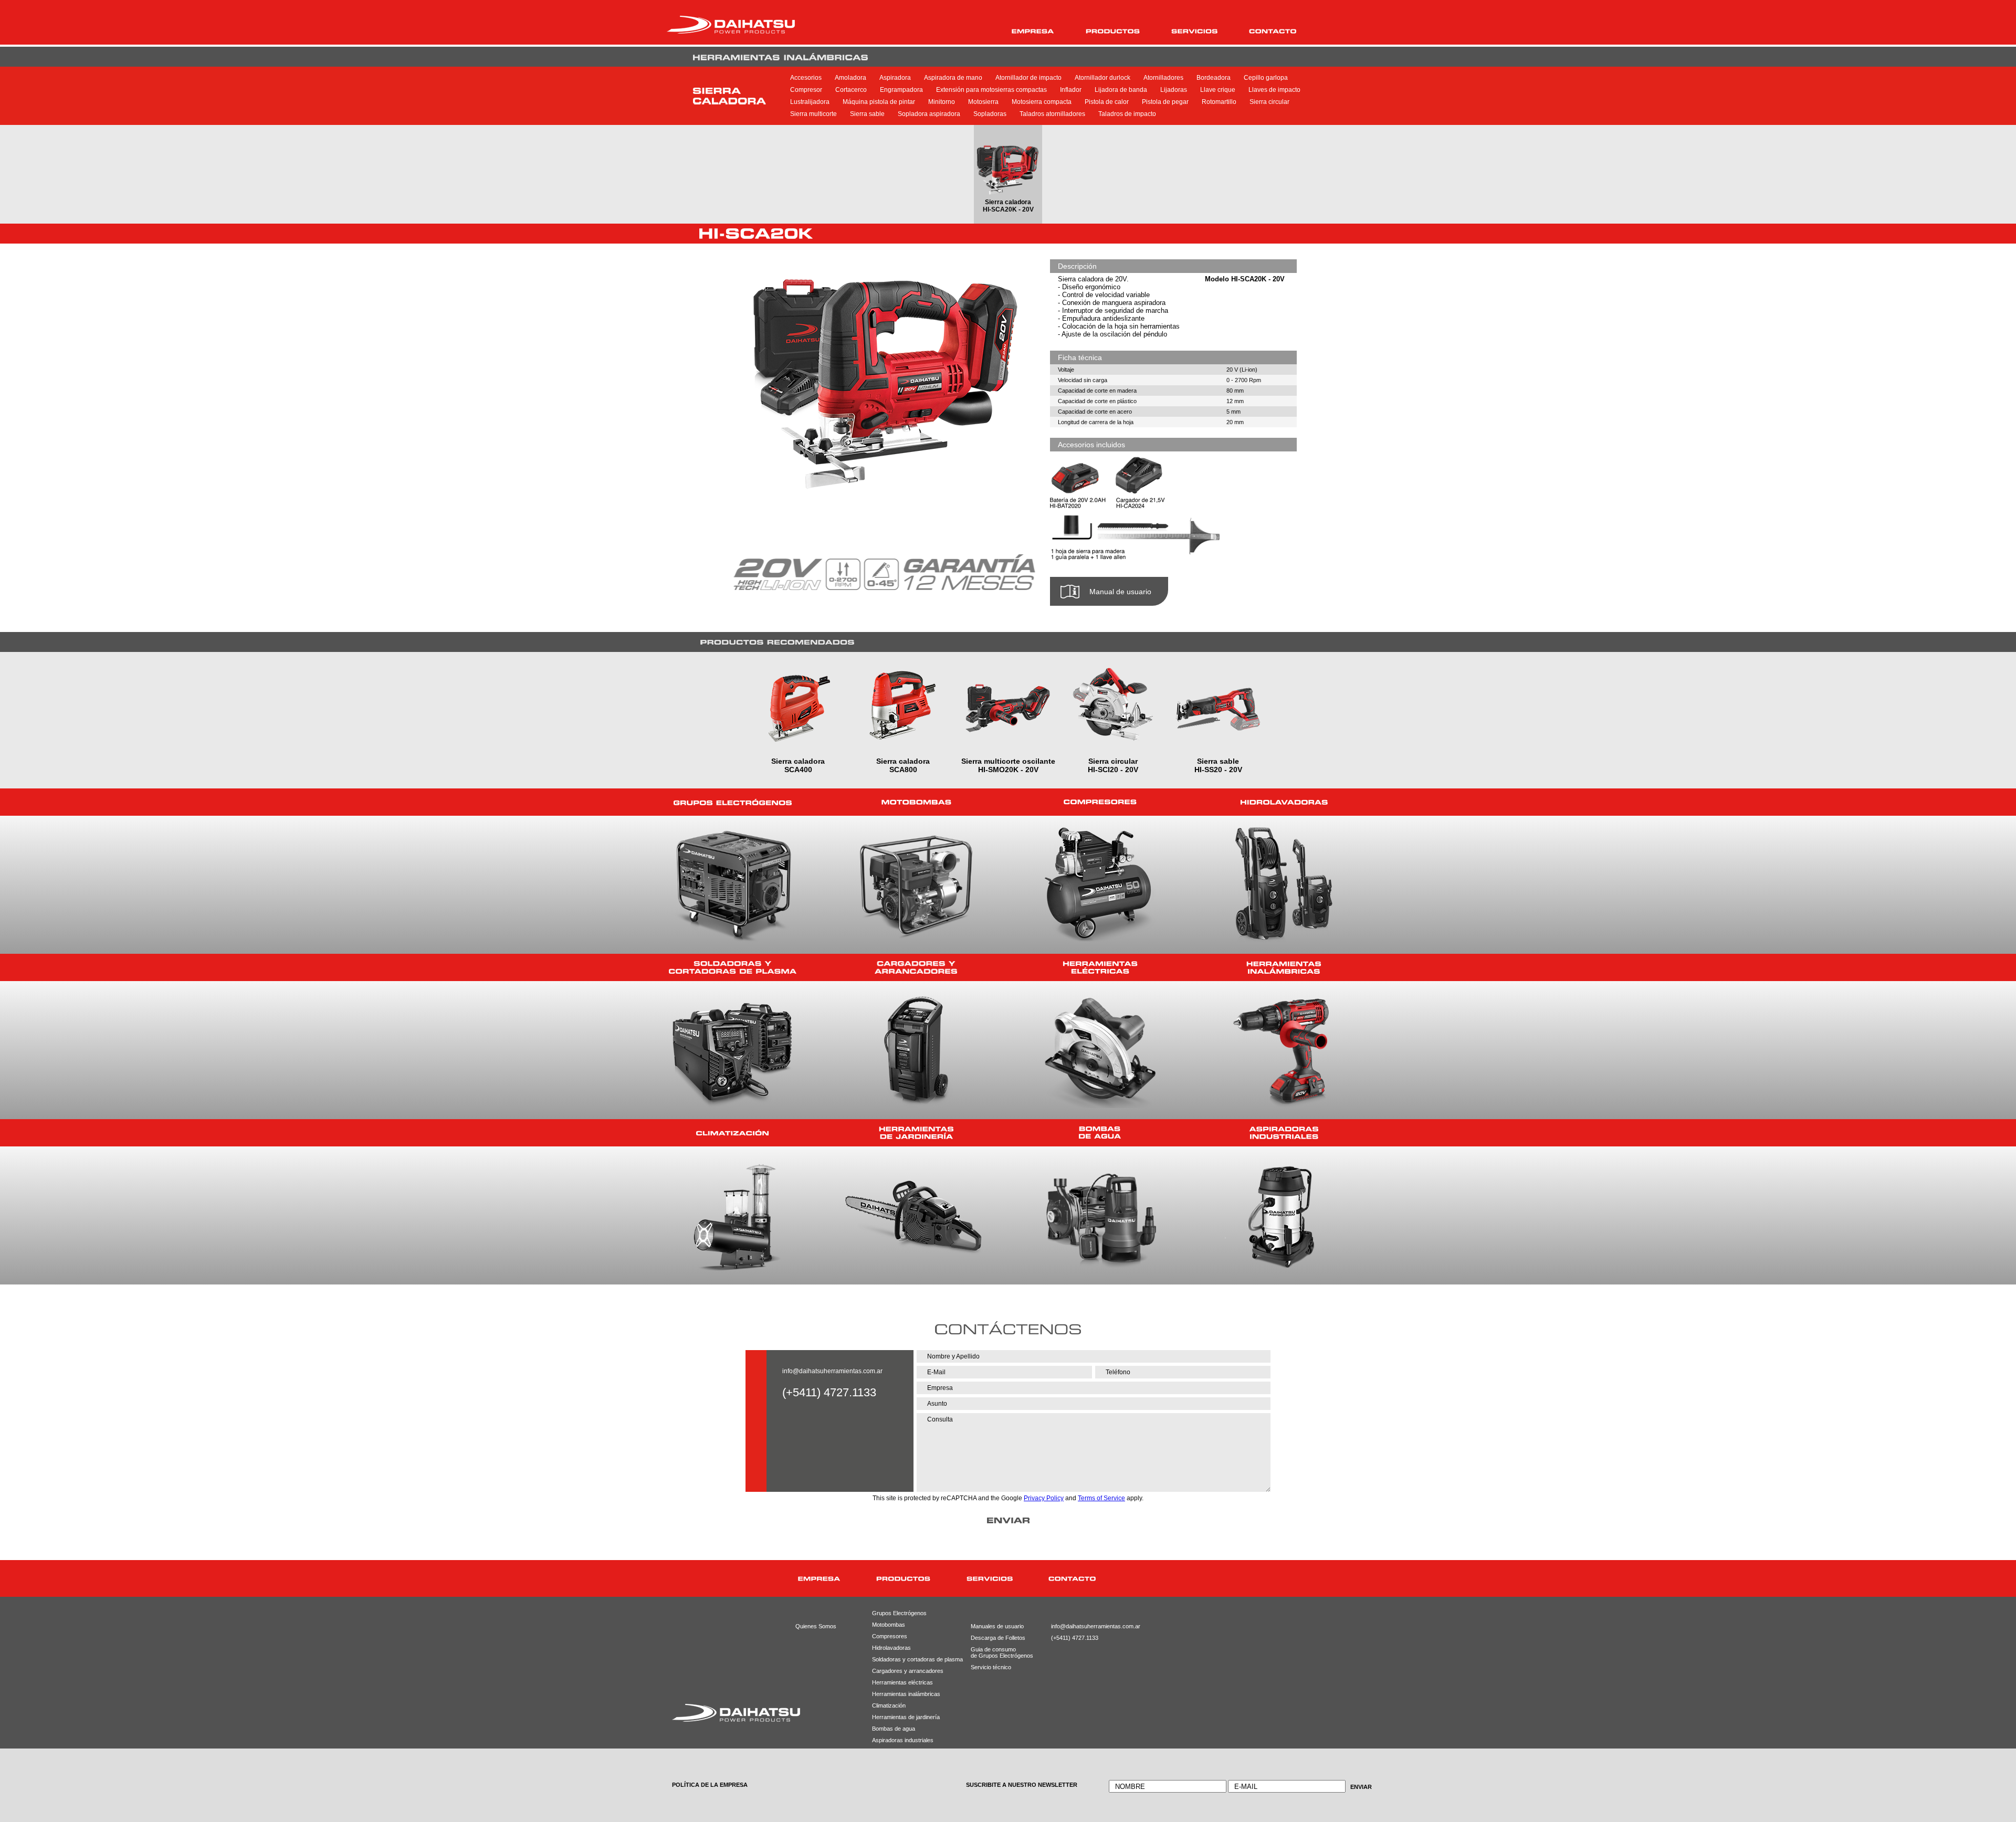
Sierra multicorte (813, 114)
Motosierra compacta (1042, 102)
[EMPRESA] (1033, 31)
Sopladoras (990, 114)
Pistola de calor (1107, 102)
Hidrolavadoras (891, 1648)
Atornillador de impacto (1028, 78)
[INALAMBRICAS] (1284, 967)
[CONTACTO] (1273, 31)
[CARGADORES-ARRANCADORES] (916, 967)
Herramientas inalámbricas (904, 1694)
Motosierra (983, 102)
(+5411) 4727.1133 (1075, 1638)
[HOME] (750, 1579)
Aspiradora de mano (953, 78)
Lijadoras (1174, 90)
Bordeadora (1214, 78)
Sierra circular (1269, 102)
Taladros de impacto (1127, 114)
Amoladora (850, 78)
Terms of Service (1101, 1498)
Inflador (1071, 90)
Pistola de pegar (1165, 102)
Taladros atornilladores (1052, 114)
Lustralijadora (810, 102)
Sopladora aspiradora (929, 114)
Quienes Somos (816, 1626)
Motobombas (889, 1625)
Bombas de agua (894, 1729)
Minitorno (942, 102)
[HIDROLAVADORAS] (1284, 802)
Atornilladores (1163, 78)
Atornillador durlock (1102, 78)
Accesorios (806, 78)
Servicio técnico (991, 1667)
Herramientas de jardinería (904, 1717)
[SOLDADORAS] (732, 967)
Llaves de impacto (1274, 90)
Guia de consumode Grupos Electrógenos (994, 1652)
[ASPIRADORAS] (1284, 1133)
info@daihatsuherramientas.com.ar (832, 1371)
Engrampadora (901, 90)
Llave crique (1218, 90)
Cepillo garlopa (1266, 78)
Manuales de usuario (994, 1626)
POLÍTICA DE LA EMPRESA (710, 1785)
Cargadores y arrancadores (904, 1671)
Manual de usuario (1120, 592)
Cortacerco (851, 90)
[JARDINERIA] (916, 1133)
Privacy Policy (1044, 1498)
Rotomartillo (1219, 102)
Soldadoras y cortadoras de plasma (904, 1659)
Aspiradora (895, 78)
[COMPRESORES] (1100, 802)
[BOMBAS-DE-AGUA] (1100, 1133)
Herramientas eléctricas (902, 1682)
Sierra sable (867, 114)
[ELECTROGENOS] (732, 802)
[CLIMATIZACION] (732, 1133)
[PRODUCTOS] (1113, 31)
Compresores (890, 1636)
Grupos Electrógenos (899, 1613)
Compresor (806, 90)
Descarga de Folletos (994, 1638)
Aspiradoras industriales (903, 1740)
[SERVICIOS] (1194, 31)
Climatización (889, 1705)
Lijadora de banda (1121, 90)
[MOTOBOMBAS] (916, 802)
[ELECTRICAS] (1100, 967)
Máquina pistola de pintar (879, 102)
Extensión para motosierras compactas (991, 90)
